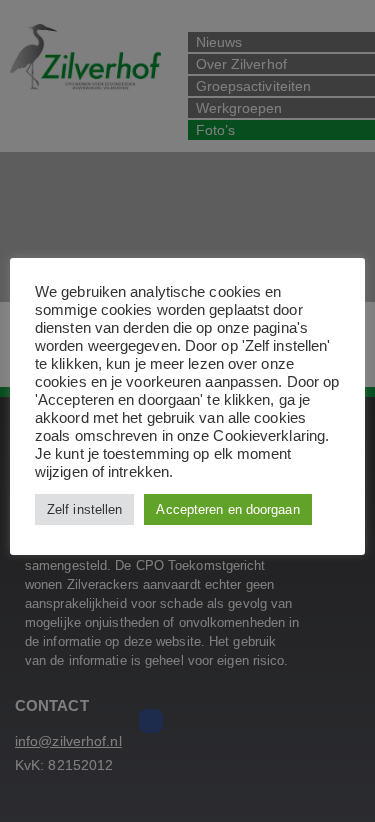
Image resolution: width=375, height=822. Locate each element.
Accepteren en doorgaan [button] (227, 509)
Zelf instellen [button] (84, 509)
